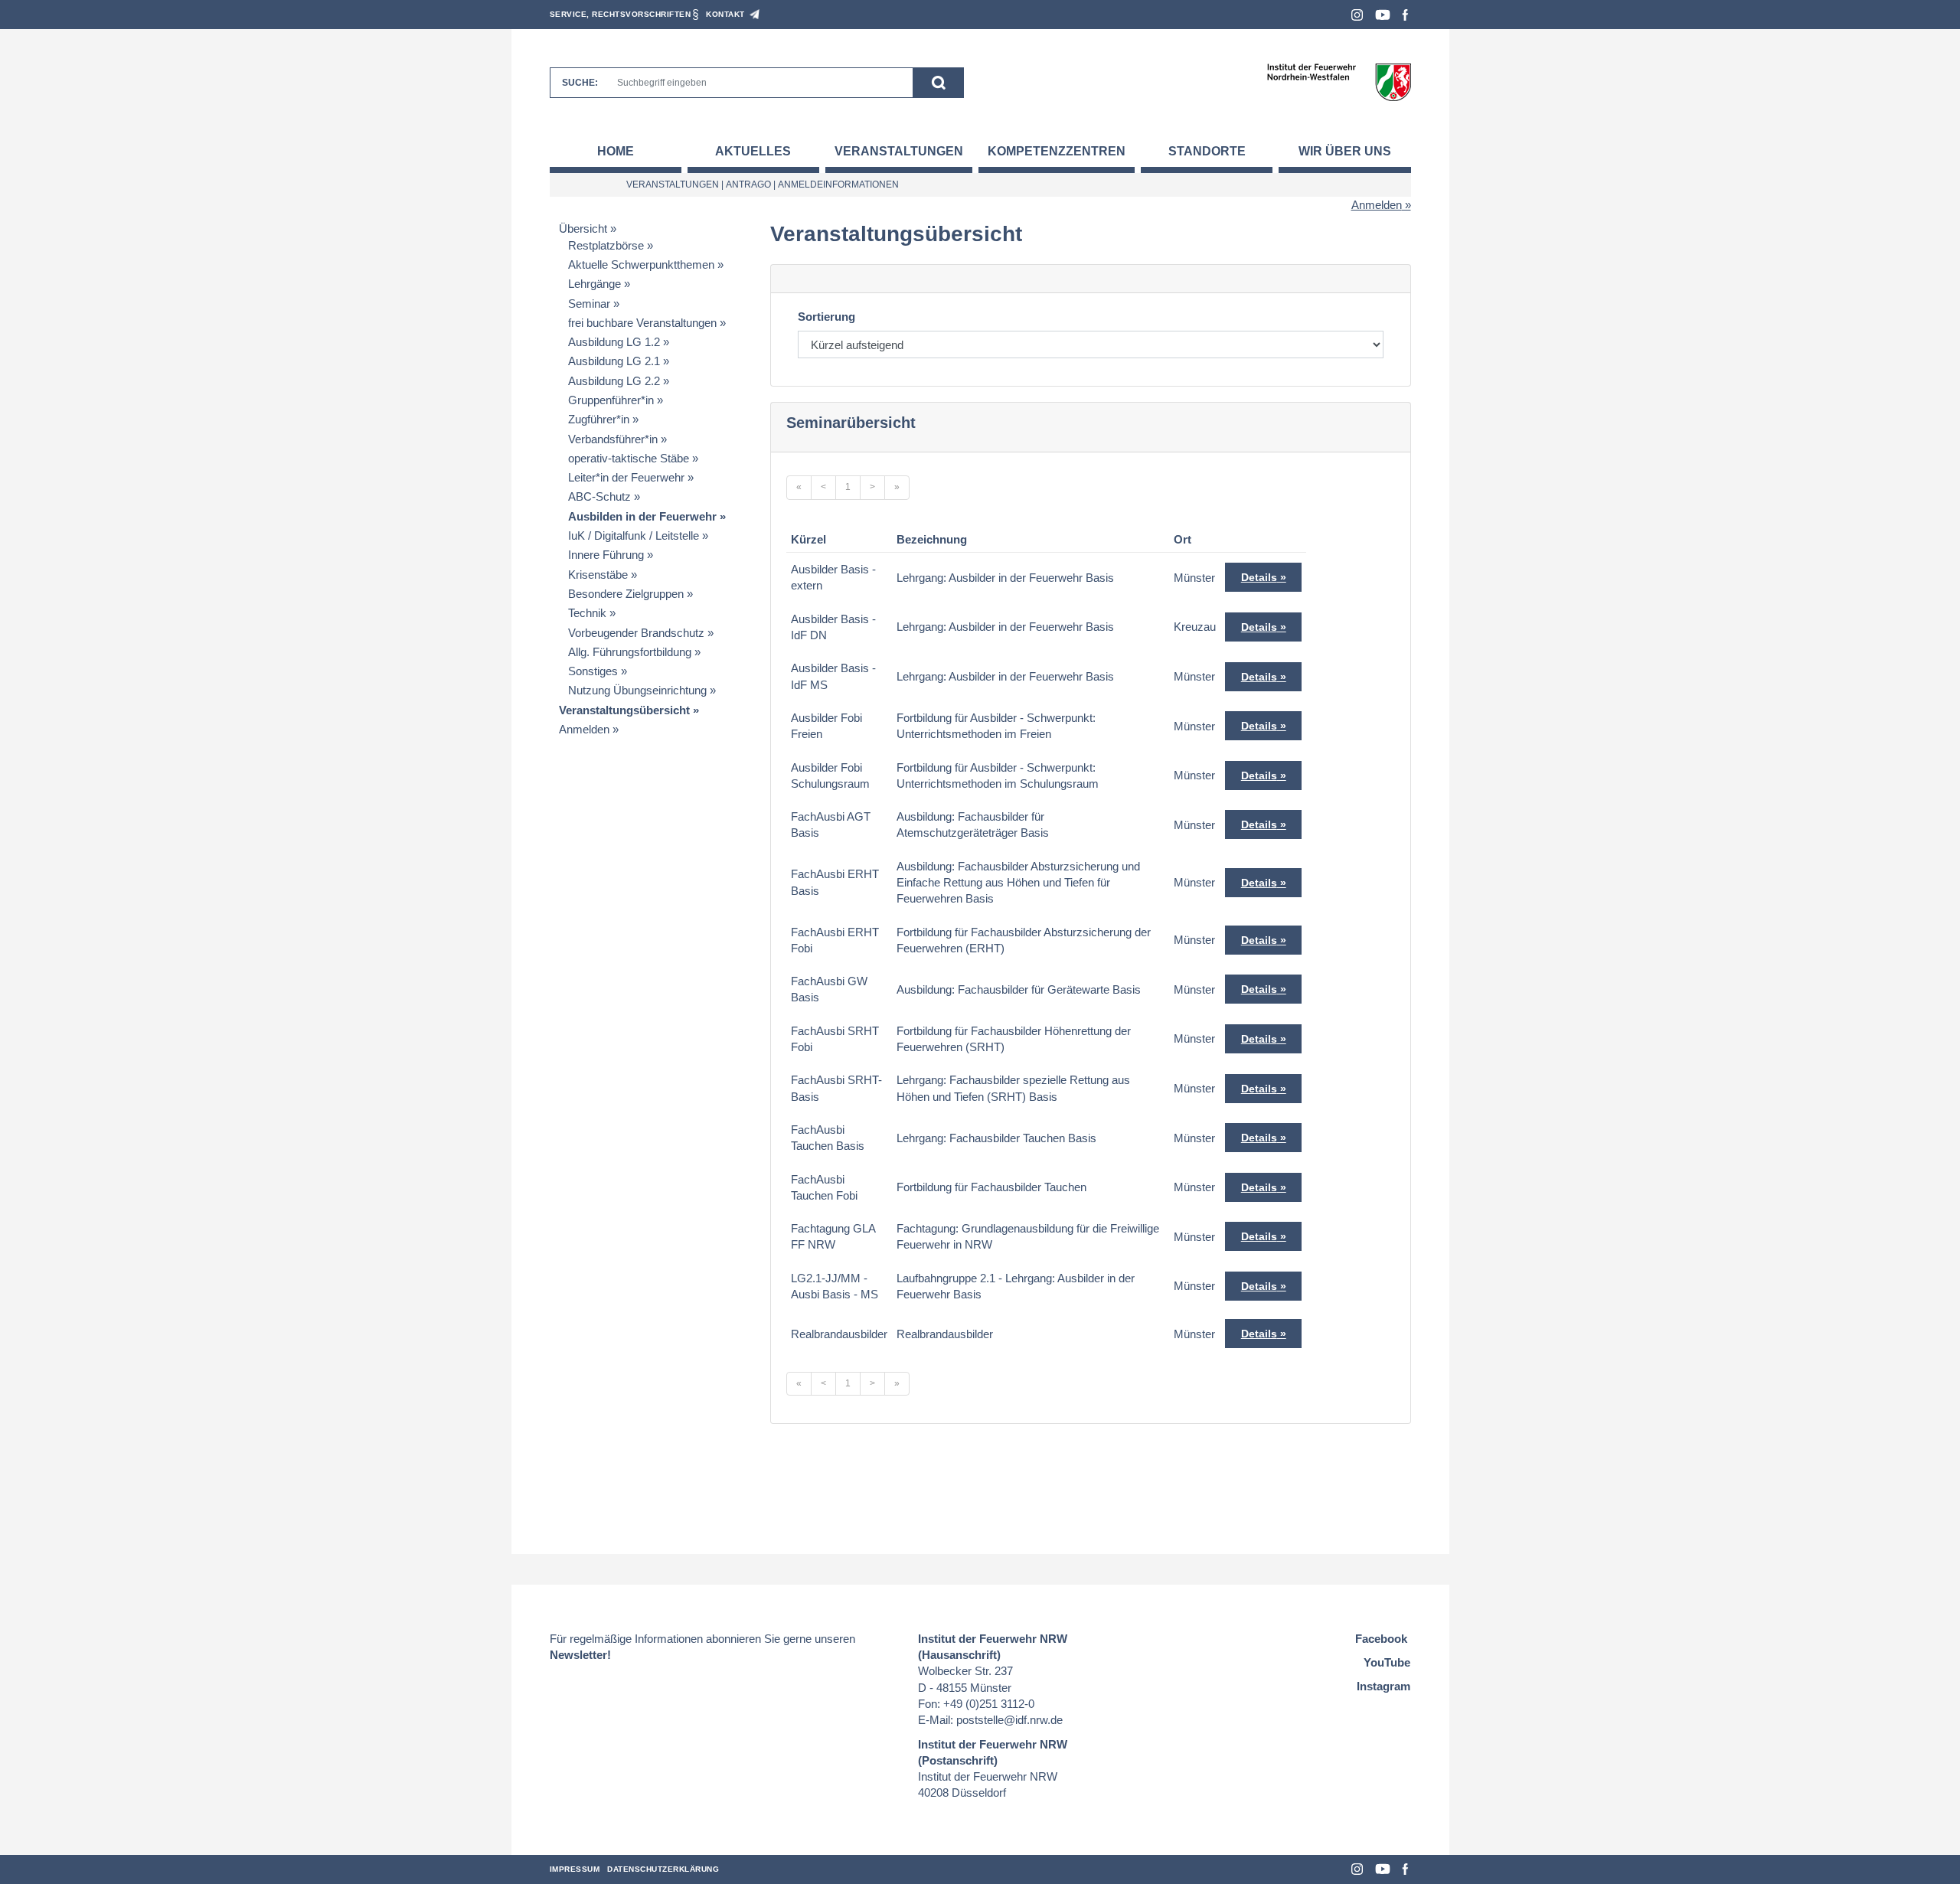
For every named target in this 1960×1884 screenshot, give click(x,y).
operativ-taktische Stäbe (629, 458)
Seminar (589, 304)
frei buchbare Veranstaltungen (642, 323)
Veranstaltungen (899, 151)
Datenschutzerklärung (663, 1869)
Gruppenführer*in (611, 400)
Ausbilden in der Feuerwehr (642, 516)
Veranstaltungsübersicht (624, 710)
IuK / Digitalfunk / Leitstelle (634, 535)
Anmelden (1377, 205)
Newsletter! (580, 1655)
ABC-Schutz (599, 496)
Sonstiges (593, 671)
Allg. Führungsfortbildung (630, 652)
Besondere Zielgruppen (626, 594)
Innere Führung (606, 555)
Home (616, 151)
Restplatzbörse (606, 245)
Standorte (1207, 151)
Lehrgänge (595, 284)
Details (1259, 577)
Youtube (1383, 15)
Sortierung (826, 317)
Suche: (580, 83)
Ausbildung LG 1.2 (614, 342)
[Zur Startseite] (1339, 82)
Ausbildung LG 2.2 (614, 381)
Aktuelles (753, 151)
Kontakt (725, 14)
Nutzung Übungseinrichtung (637, 690)
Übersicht (583, 229)
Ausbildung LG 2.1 (614, 361)
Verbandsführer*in (613, 439)
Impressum (575, 1869)
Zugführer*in (599, 419)
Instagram (1357, 15)
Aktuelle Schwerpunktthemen (641, 264)
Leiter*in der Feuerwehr (626, 477)
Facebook (1405, 15)
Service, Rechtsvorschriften (621, 14)
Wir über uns (1345, 151)
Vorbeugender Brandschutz (636, 633)
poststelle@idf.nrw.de (1009, 1720)
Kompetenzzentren (1057, 151)
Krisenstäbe (598, 575)
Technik (587, 613)
